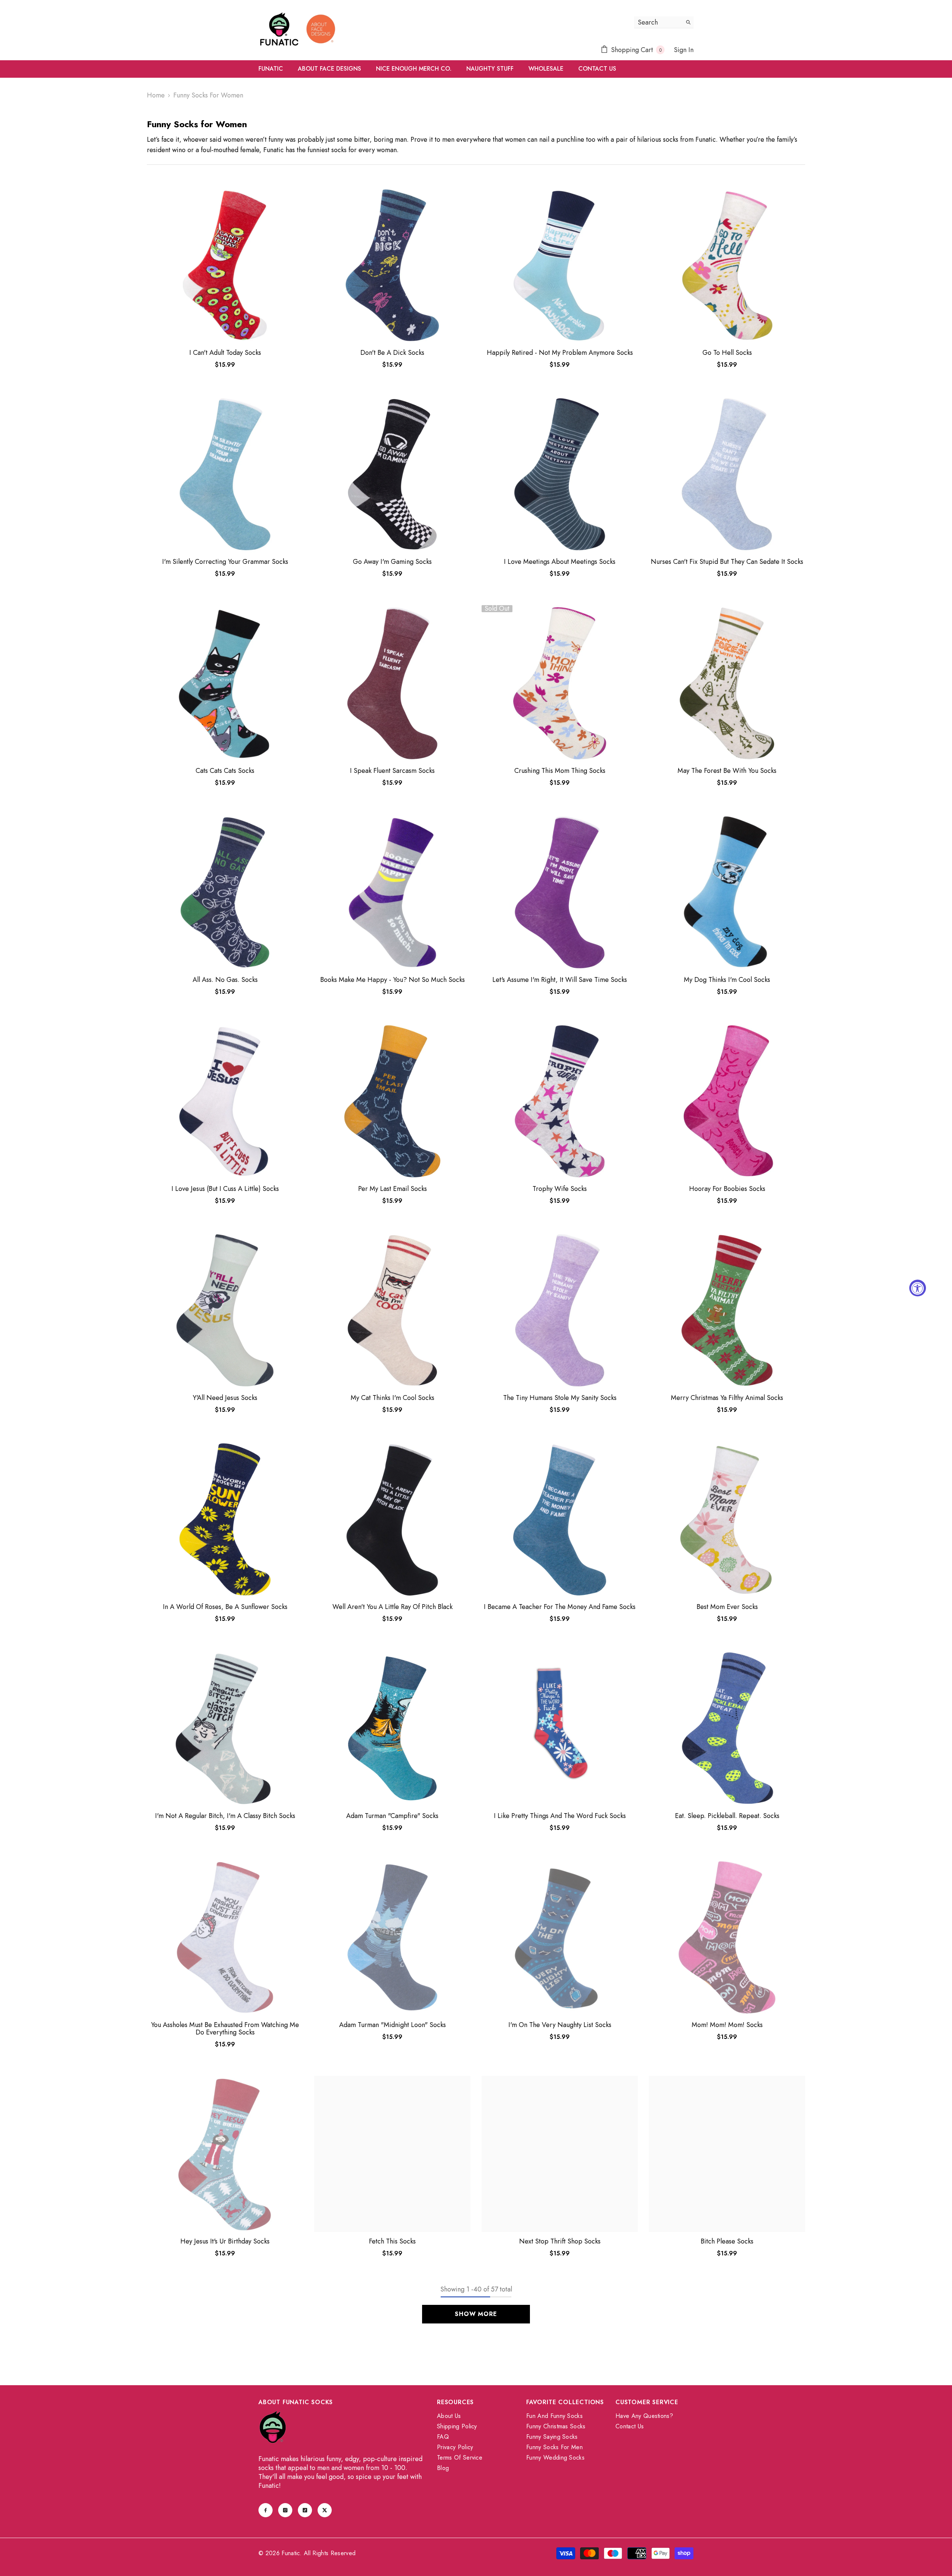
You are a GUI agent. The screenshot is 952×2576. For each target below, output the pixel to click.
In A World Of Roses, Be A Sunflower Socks (225, 1607)
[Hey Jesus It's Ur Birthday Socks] (225, 2154)
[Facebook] (266, 2510)
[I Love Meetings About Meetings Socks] (560, 474)
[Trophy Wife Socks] (560, 1101)
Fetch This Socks (392, 2241)
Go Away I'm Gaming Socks (392, 562)
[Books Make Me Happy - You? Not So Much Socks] (392, 892)
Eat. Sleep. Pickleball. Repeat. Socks (727, 1816)
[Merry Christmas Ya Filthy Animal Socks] (727, 1310)
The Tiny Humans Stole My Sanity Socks (560, 1398)
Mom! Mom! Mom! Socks (727, 2025)
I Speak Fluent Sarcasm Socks (392, 771)
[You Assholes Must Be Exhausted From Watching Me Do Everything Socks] (225, 1937)
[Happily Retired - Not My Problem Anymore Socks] (560, 265)
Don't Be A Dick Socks (392, 353)
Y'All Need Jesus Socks (225, 1398)
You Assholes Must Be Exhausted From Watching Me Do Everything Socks (225, 2029)
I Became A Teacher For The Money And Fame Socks (560, 1607)
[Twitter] (325, 2510)
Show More (476, 2314)
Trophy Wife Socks (560, 1189)
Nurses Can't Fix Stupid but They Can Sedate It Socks (727, 562)
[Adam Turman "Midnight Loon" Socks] (392, 1937)
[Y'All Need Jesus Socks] (225, 1310)
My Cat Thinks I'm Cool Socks (393, 1398)
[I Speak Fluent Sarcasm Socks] (392, 683)
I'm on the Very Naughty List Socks (560, 2025)
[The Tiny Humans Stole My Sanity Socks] (560, 1310)
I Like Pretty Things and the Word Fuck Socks (560, 1816)
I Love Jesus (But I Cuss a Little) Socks (225, 1189)
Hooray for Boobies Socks (727, 1189)
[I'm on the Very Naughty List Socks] (560, 1937)
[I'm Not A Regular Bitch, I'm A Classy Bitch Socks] (225, 1728)
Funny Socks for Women (208, 95)
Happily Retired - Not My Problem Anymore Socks (560, 353)
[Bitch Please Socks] (727, 2154)
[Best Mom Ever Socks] (727, 1519)
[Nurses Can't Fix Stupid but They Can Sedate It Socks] (727, 474)
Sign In (684, 50)
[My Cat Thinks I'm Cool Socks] (392, 1310)
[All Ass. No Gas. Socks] (225, 892)
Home (156, 95)
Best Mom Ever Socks (727, 1607)
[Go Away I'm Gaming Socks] (392, 474)
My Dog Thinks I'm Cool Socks (727, 980)
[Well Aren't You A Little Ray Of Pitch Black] (392, 1519)
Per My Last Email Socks (393, 1189)
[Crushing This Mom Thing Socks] (560, 683)
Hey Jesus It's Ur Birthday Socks (225, 2241)
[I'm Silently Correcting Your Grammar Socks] (225, 474)
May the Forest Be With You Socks (727, 771)
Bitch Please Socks (727, 2241)
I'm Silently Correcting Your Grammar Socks (225, 562)
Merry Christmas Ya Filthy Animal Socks (727, 1398)
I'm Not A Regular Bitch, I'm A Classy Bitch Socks (225, 1816)
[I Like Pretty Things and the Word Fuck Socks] (560, 1728)
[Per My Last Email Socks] (392, 1101)
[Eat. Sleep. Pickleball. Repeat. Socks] (727, 1728)
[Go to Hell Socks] (727, 265)
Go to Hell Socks (727, 353)
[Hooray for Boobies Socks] (727, 1101)
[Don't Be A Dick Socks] (392, 265)
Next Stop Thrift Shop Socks (560, 2241)
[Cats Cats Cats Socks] (225, 683)
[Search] (664, 22)
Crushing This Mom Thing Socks (560, 771)
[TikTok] (305, 2510)
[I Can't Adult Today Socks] (225, 265)
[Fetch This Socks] (392, 2154)
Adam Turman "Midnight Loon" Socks (393, 2025)
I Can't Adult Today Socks (225, 353)
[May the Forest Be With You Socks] (727, 683)
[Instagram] (285, 2510)
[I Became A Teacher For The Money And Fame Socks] (560, 1519)
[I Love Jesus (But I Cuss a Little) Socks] (225, 1101)
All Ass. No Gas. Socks (225, 980)
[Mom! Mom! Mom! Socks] (727, 1937)
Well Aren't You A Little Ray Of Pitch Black (393, 1607)
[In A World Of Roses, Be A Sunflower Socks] (225, 1519)
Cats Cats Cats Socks (225, 771)
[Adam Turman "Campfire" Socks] (392, 1728)
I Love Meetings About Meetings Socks (560, 562)
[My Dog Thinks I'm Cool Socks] (727, 892)
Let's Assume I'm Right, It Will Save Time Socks (560, 980)
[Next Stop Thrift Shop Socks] (560, 2154)
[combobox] (658, 22)
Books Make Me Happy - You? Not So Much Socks (393, 980)
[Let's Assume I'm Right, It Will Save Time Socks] (560, 892)
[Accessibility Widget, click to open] (918, 1288)
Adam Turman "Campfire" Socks (392, 1816)
